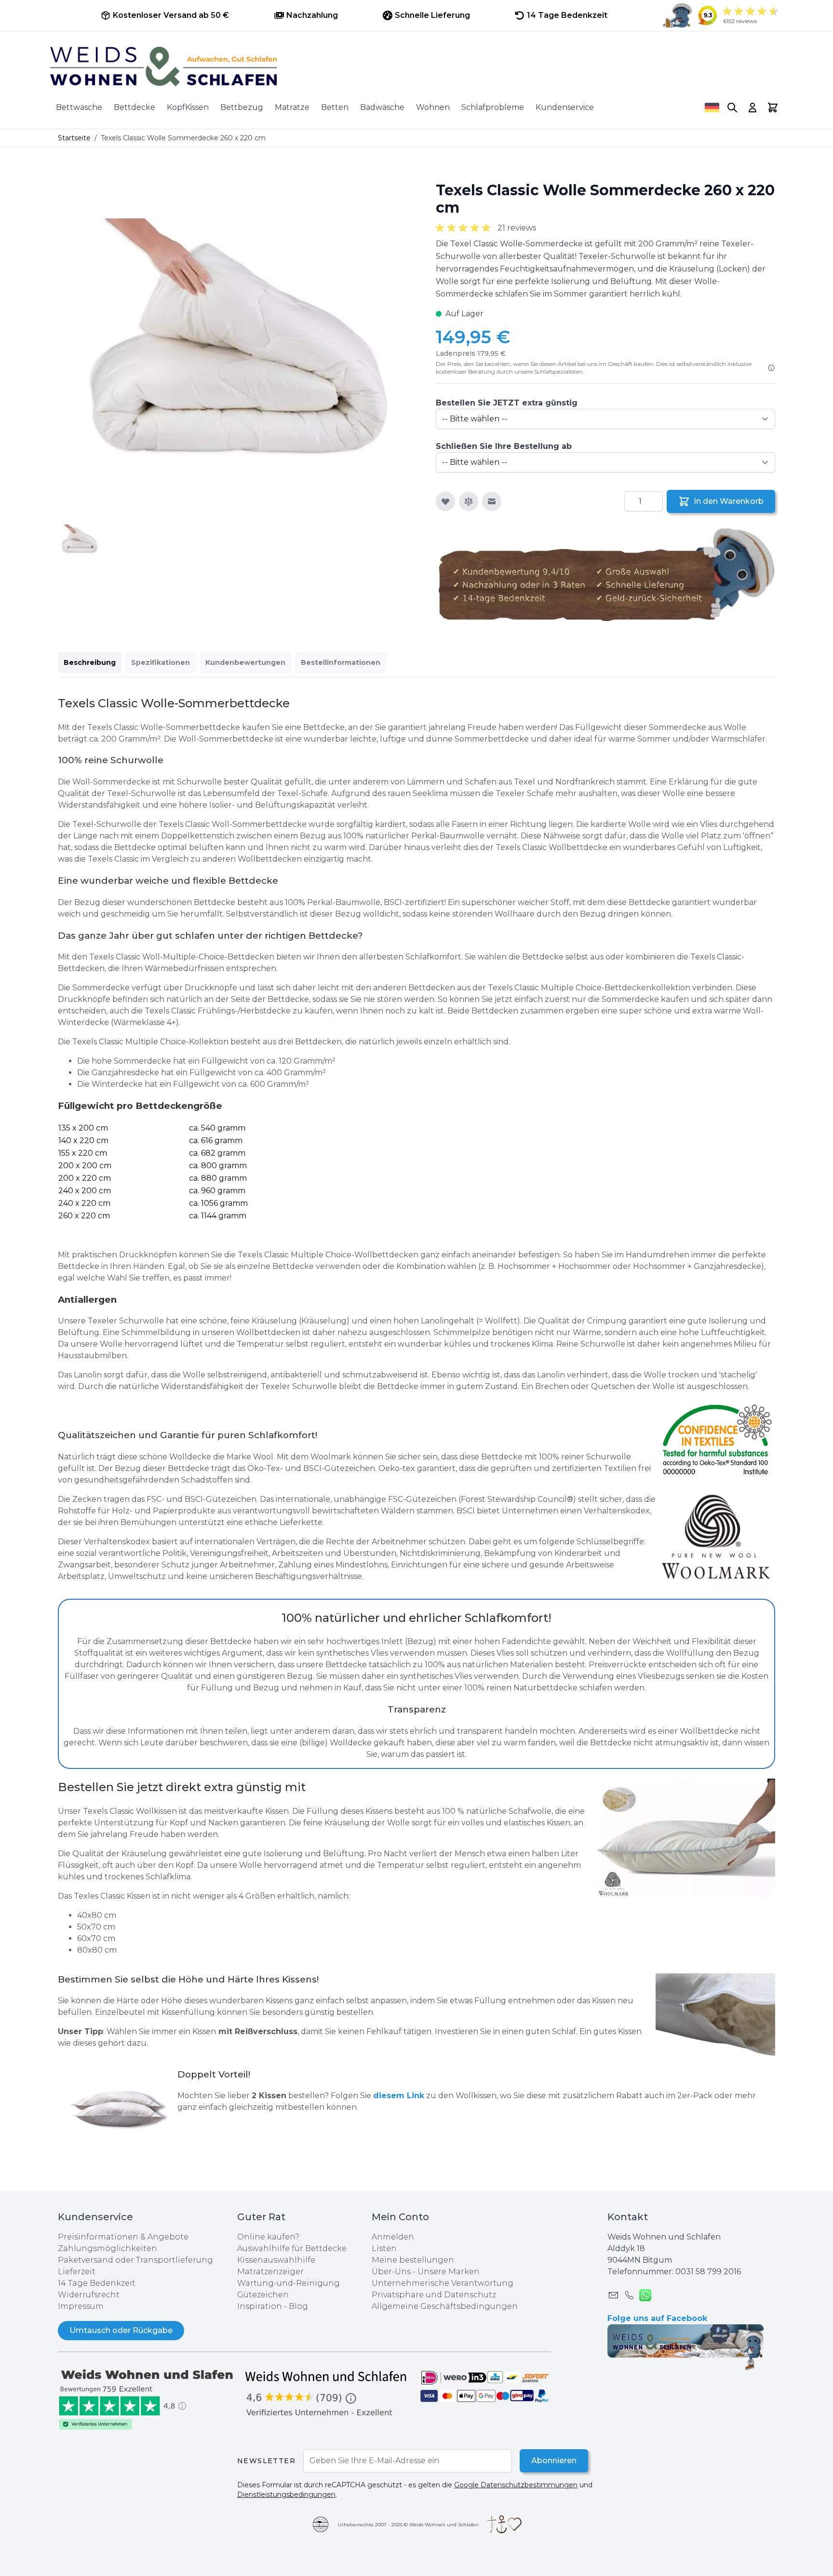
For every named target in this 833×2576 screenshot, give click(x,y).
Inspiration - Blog (273, 2306)
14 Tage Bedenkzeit (97, 2283)
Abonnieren (554, 2461)
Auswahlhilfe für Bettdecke (292, 2248)
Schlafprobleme (493, 107)
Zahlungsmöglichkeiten (107, 2248)
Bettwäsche (79, 107)
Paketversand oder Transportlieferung (135, 2260)
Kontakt (628, 2217)
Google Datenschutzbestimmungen (516, 2485)
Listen (384, 2248)
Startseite (74, 138)
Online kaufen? (268, 2237)
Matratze (292, 107)
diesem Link (399, 2096)
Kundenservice (565, 107)
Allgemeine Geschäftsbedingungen (445, 2306)
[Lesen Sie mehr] (771, 368)
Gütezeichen (263, 2295)
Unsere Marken (449, 2272)
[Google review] (327, 2393)
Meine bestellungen (413, 2260)
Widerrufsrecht (89, 2295)
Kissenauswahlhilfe (276, 2260)
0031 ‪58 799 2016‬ (708, 2272)
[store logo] (416, 67)
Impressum (81, 2306)
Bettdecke (134, 107)
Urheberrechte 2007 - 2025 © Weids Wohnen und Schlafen (408, 2525)
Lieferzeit (77, 2272)
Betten (335, 107)
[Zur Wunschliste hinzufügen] (445, 501)
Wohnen (433, 107)
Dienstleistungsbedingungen (286, 2495)
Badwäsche (382, 107)
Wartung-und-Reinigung (289, 2283)
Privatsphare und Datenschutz (434, 2295)
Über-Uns (391, 2272)
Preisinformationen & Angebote (123, 2237)
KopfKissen (188, 107)
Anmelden (393, 2237)
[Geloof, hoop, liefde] (504, 2524)
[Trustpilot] (148, 2399)
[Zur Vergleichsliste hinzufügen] (469, 501)
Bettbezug (242, 107)
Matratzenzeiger (270, 2272)
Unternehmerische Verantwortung (443, 2283)
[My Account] (752, 108)
